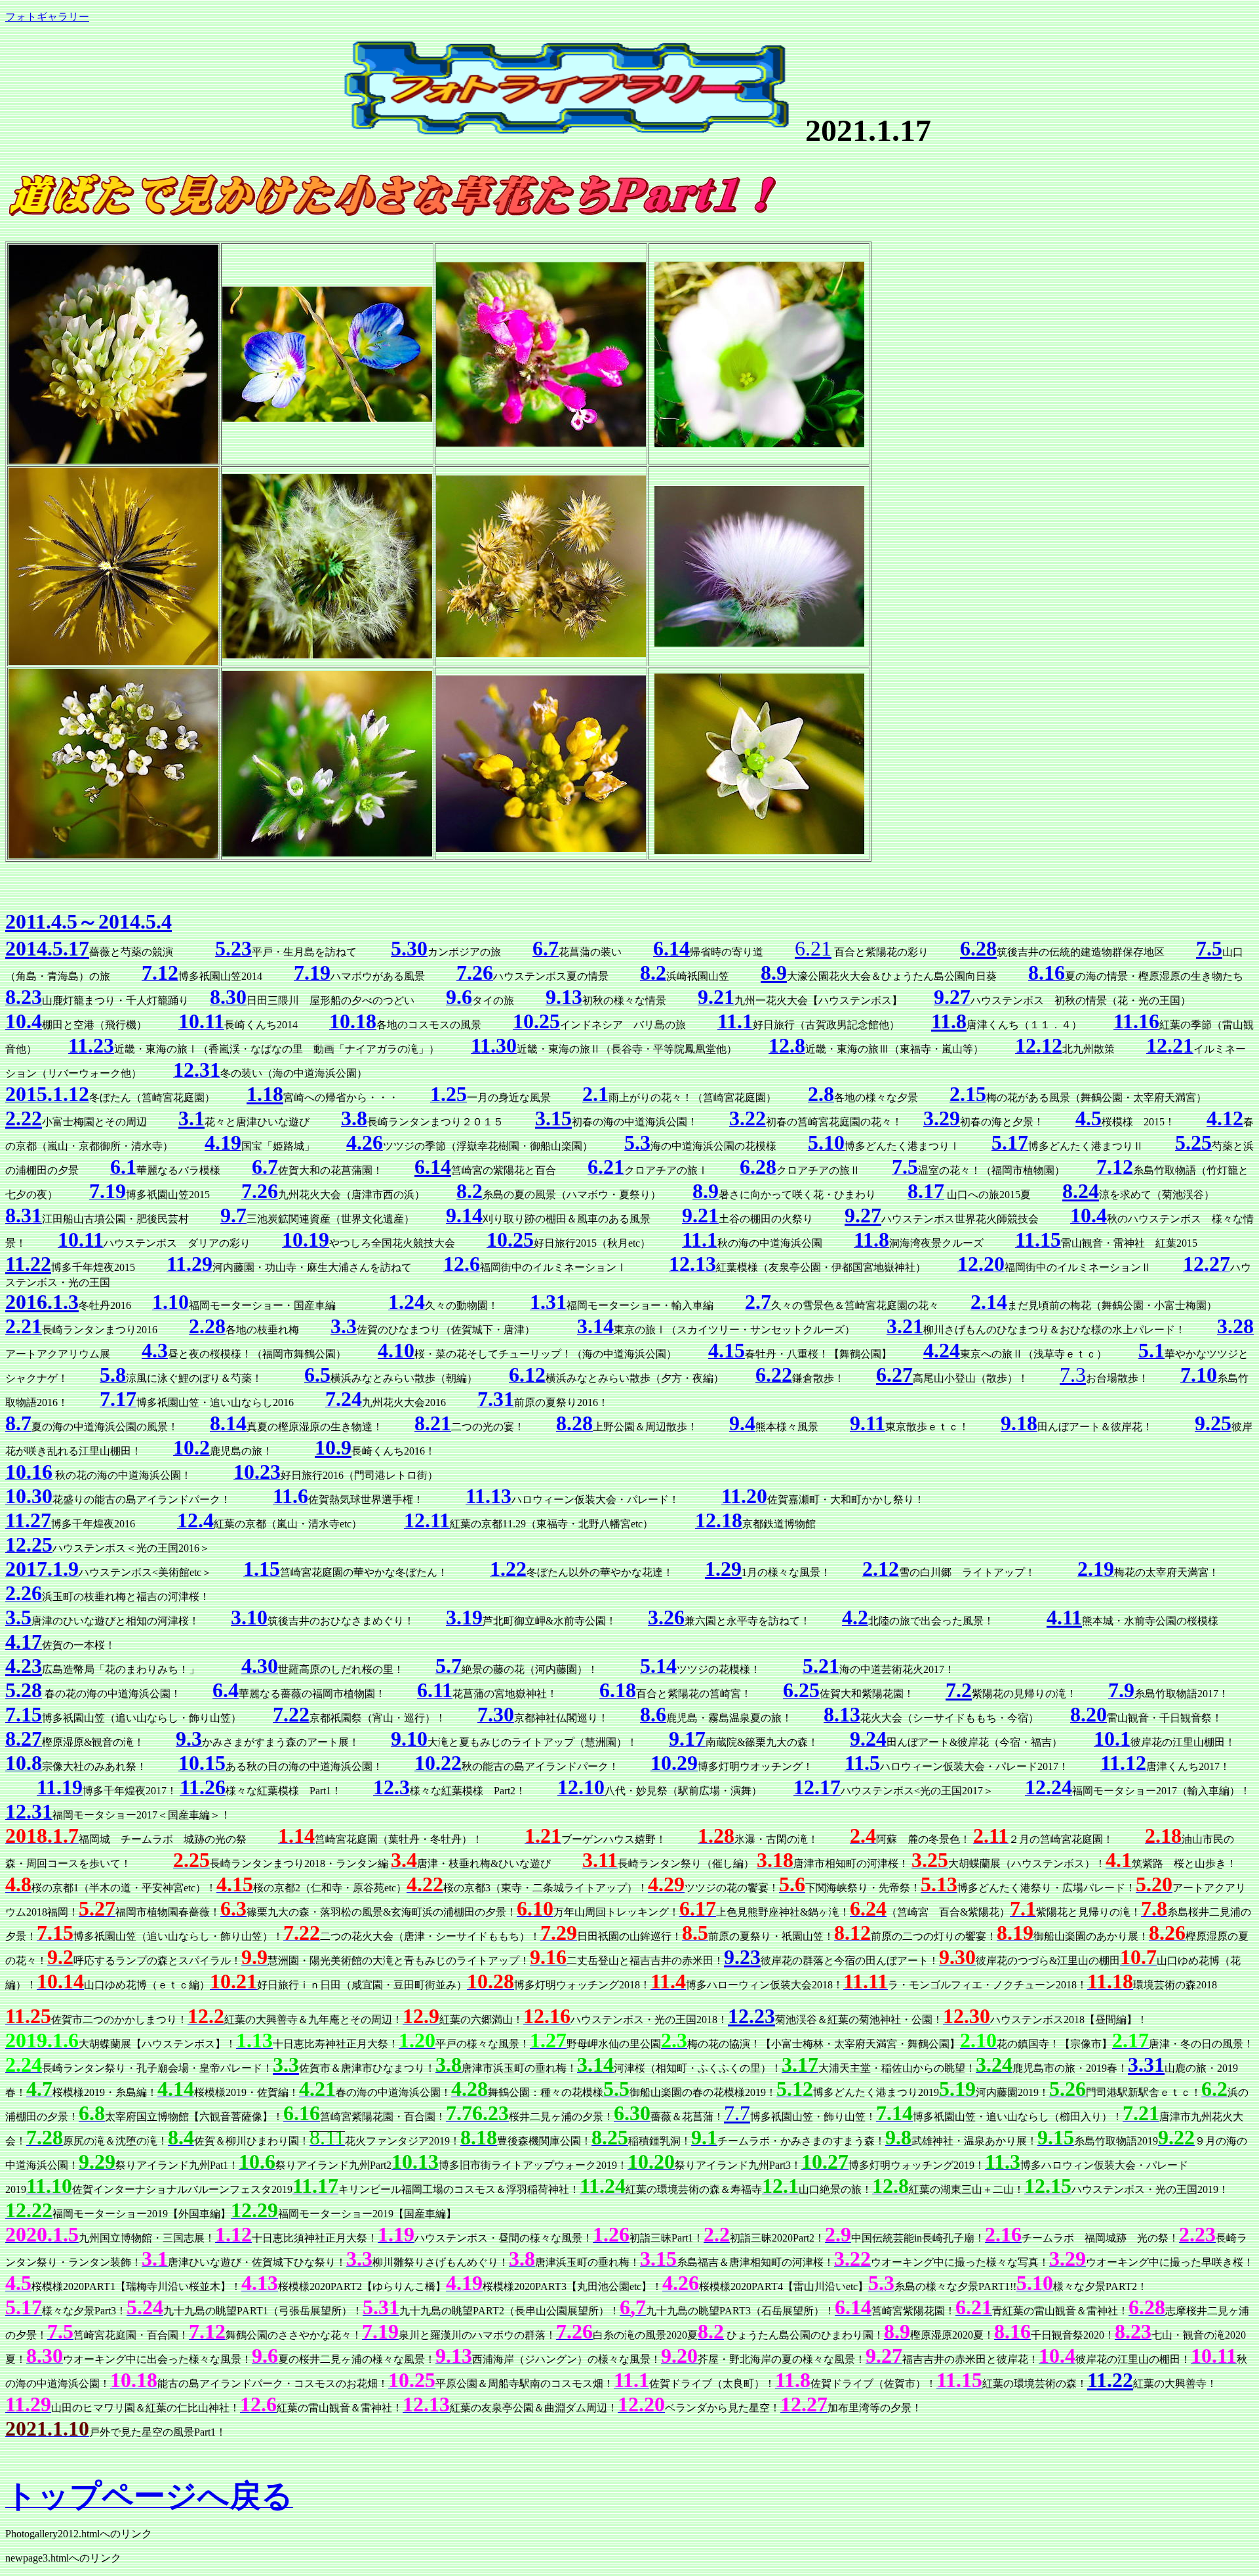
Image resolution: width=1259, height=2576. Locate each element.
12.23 (751, 2016)
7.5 (1209, 948)
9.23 (742, 1957)
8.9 (774, 973)
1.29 (723, 1569)
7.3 (1073, 1375)
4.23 (24, 1666)
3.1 (191, 1118)
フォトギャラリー (47, 17)
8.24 (1081, 1191)
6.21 (813, 948)
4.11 (1064, 1617)
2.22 (24, 1118)
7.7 (737, 2113)
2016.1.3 (42, 1302)
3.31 (1146, 2064)
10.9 (333, 1447)
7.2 (959, 1690)
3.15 (553, 1118)
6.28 (978, 948)
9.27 (863, 1215)
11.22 (28, 1264)
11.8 (949, 1021)
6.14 (433, 1167)
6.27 (894, 1375)
